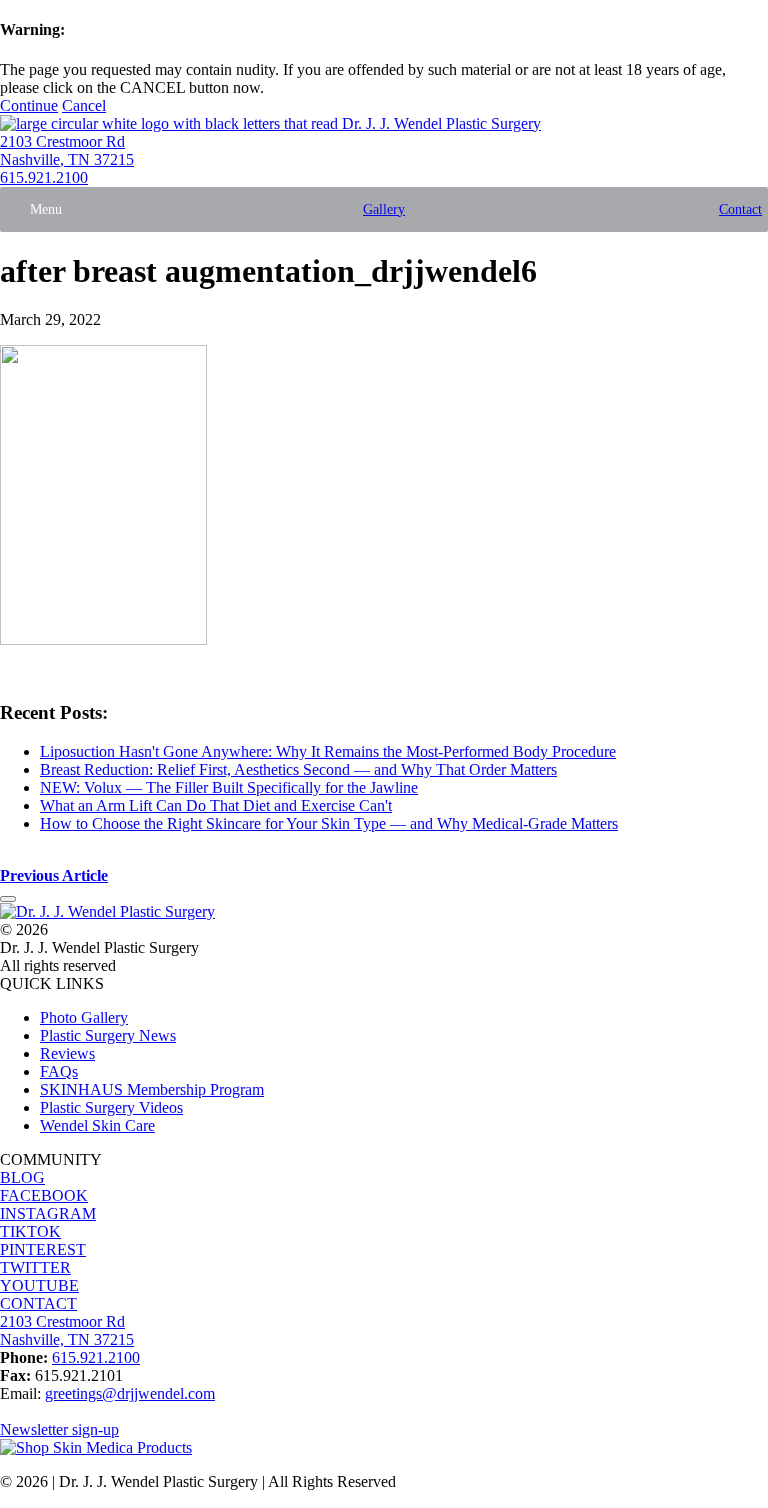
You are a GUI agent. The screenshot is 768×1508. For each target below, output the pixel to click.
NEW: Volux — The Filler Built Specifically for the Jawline (229, 787)
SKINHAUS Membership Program (152, 1089)
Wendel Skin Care (97, 1125)
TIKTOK (30, 1231)
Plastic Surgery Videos (111, 1107)
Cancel (84, 105)
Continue (29, 105)
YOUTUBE (39, 1285)
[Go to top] (8, 899)
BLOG (22, 1177)
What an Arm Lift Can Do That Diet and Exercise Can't (216, 805)
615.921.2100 (44, 177)
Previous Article (54, 875)
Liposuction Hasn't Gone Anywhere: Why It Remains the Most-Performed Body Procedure (328, 751)
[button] (46, 209)
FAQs (59, 1071)
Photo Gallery (84, 1017)
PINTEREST (43, 1249)
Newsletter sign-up (59, 1429)
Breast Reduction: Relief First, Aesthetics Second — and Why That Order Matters (298, 769)
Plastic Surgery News (108, 1035)
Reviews (67, 1053)
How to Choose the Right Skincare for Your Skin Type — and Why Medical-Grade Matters (329, 823)
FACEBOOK (44, 1195)
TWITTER (35, 1267)
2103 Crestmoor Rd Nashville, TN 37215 (67, 150)
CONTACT (38, 1303)
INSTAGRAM (48, 1213)
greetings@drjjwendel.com (130, 1393)
